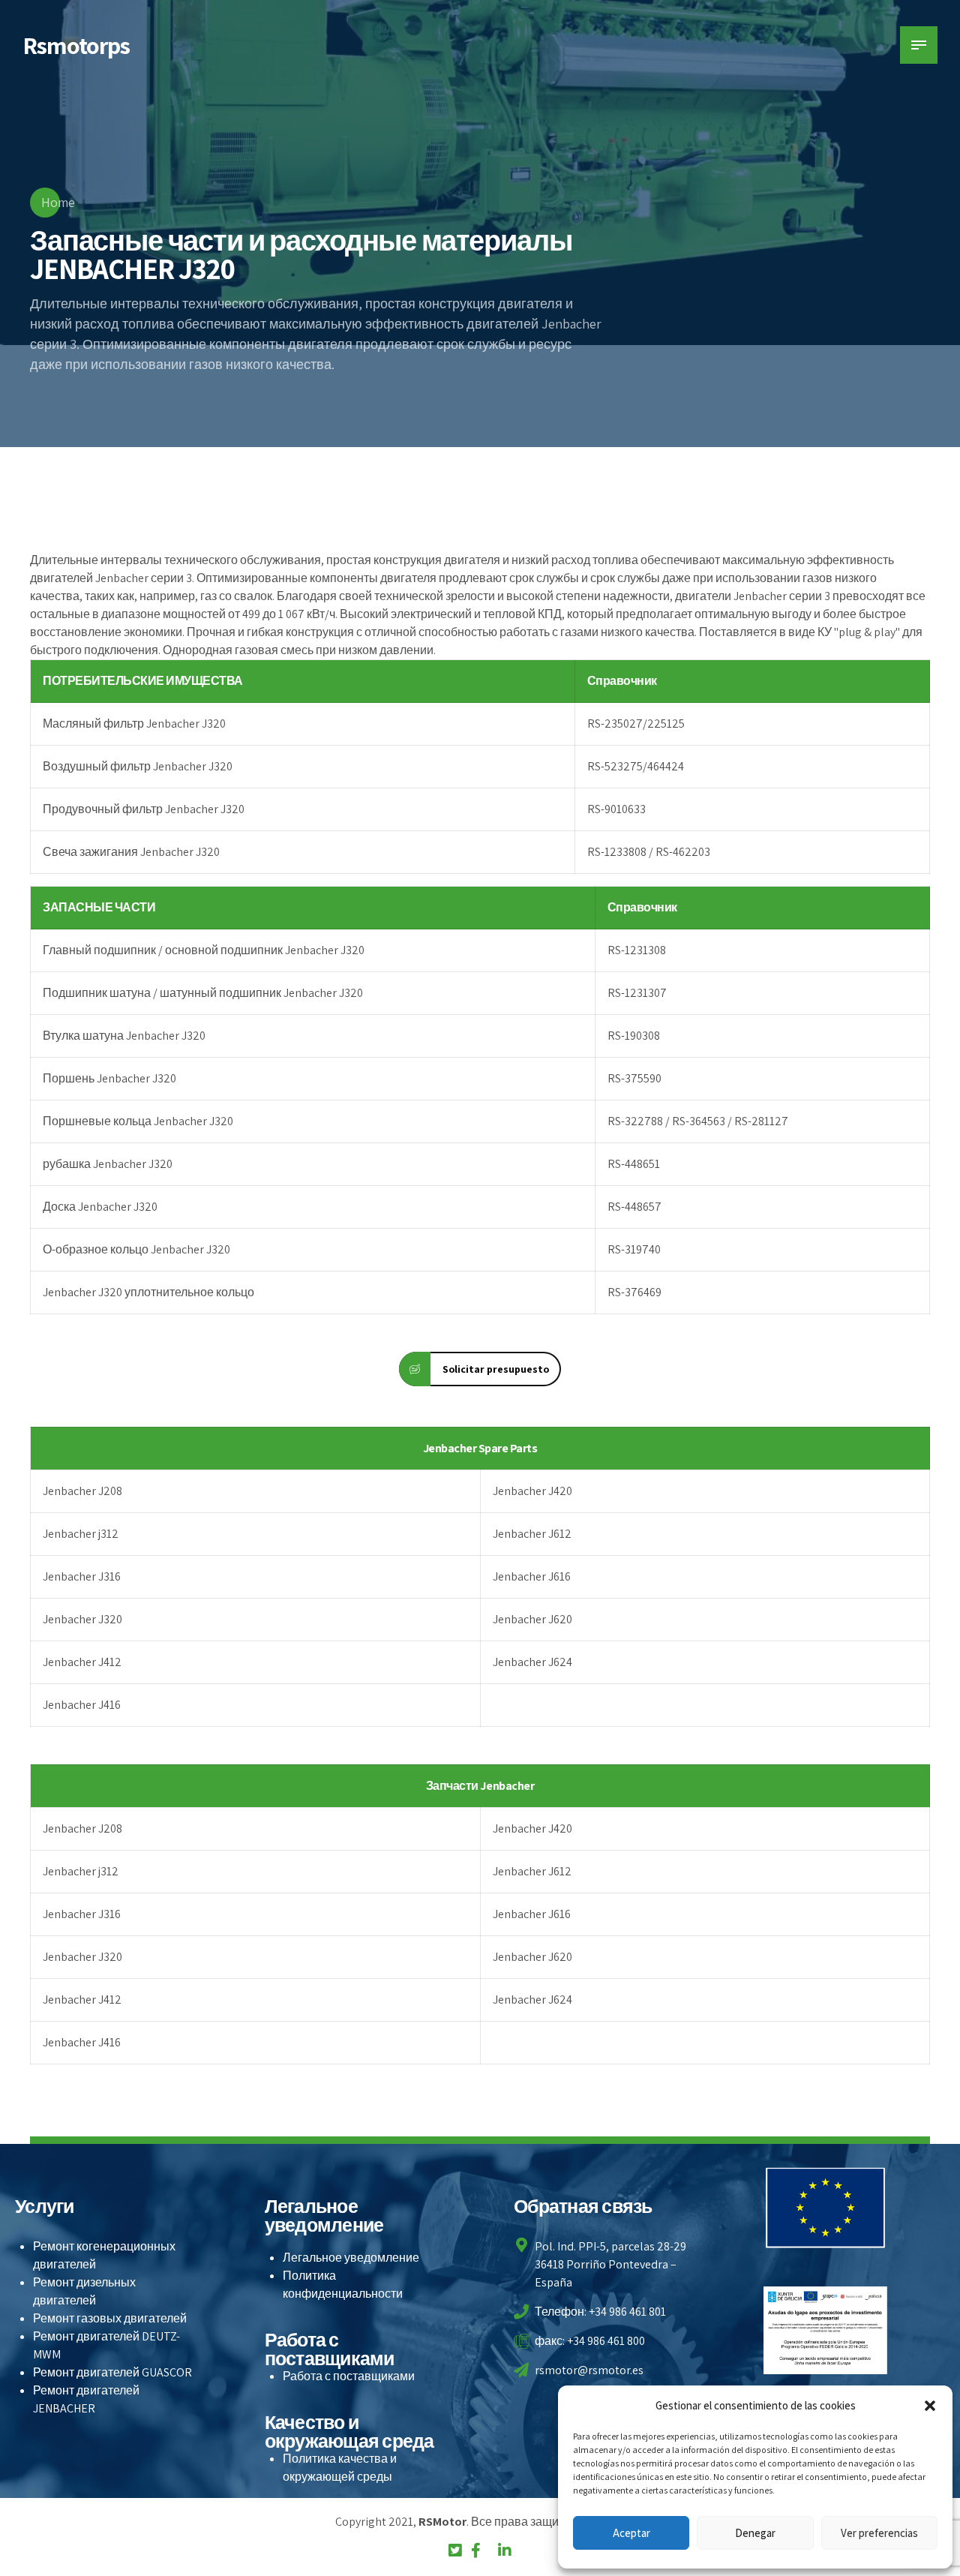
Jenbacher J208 (82, 1491)
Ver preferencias (879, 2533)
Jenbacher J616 (532, 1576)
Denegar (755, 2533)
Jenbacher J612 (532, 1534)
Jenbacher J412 (82, 1662)
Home (58, 202)
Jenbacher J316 (82, 1576)
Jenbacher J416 (82, 1705)
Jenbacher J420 (532, 1491)
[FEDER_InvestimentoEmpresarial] (826, 2330)
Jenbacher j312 (81, 1534)
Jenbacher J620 (532, 1619)
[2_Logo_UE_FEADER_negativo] (826, 2208)
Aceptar (631, 2533)
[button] (930, 2406)
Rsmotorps (76, 45)
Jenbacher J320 (82, 1619)
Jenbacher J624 (532, 1662)
